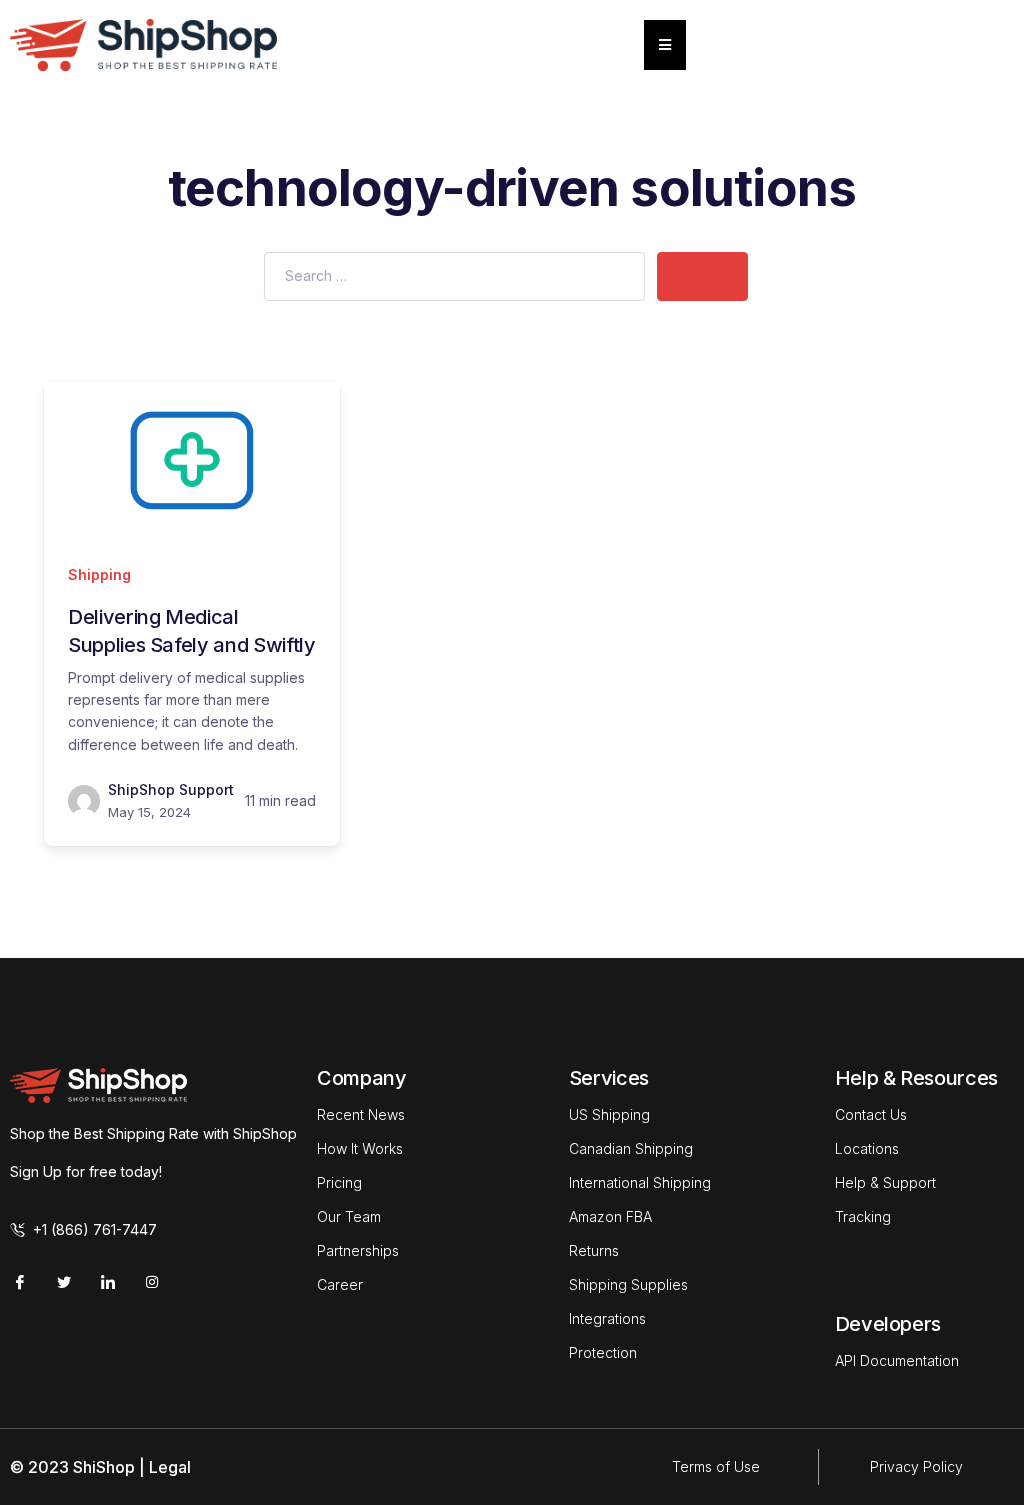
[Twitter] (64, 1282)
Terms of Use (716, 1466)
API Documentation (897, 1360)
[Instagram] (152, 1282)
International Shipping (640, 1182)
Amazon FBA (610, 1216)
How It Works (360, 1148)
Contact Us (871, 1114)
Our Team (349, 1216)
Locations (867, 1148)
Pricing (339, 1182)
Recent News (361, 1114)
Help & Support (885, 1182)
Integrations (607, 1318)
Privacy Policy (916, 1466)
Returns (594, 1250)
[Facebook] (20, 1282)
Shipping (99, 574)
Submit (702, 275)
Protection (603, 1352)
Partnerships (358, 1250)
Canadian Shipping (631, 1148)
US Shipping (609, 1114)
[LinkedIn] (108, 1282)
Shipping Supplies (628, 1284)
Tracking (863, 1216)
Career (340, 1284)
